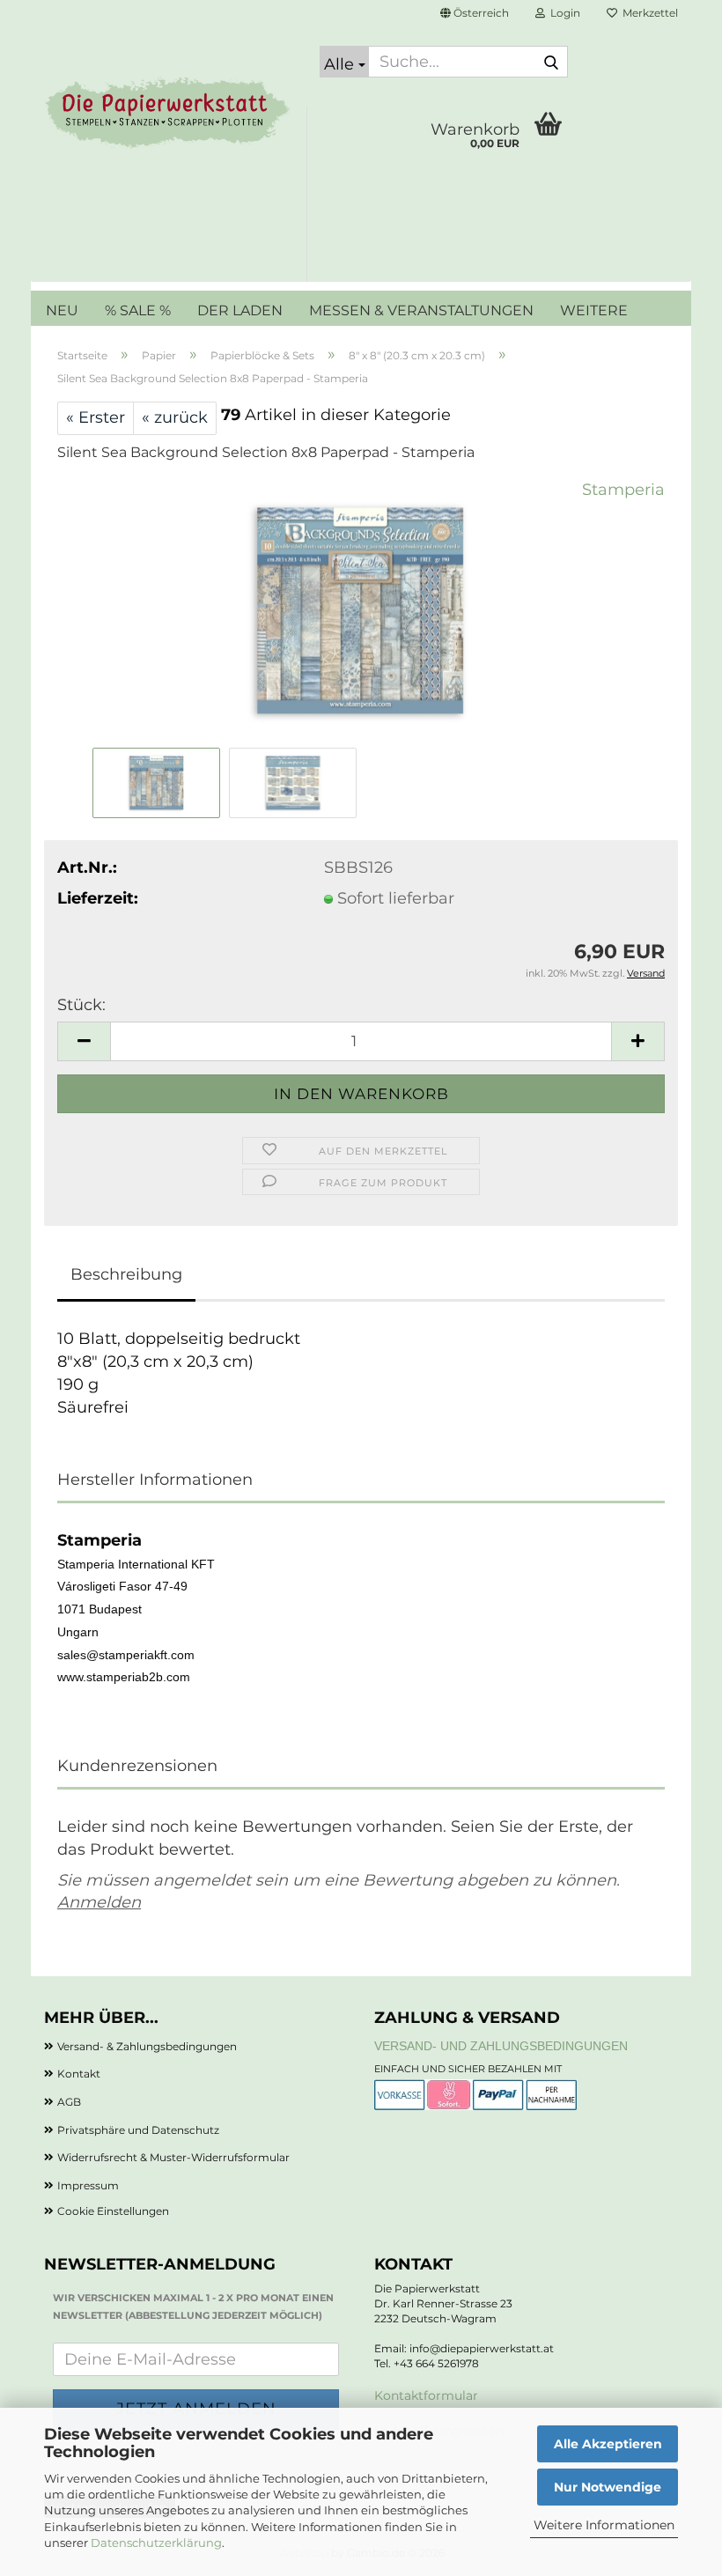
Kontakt (79, 2074)
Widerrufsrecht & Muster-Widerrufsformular (173, 2157)
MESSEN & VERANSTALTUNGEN (421, 310)
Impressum (88, 2185)
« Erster (96, 417)
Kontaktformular (426, 2395)
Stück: (81, 1005)
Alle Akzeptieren (608, 2444)
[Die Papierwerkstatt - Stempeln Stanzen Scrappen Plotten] (169, 114)
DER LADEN (240, 310)
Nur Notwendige (608, 2487)
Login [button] (563, 13)
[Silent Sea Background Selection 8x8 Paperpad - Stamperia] (361, 610)
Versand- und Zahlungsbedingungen (501, 2046)
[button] (475, 13)
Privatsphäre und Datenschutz (138, 2130)
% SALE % (138, 310)
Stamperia (623, 490)
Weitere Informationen (604, 2525)
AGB (69, 2102)
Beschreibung (126, 1274)
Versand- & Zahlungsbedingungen (147, 2046)
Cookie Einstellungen (113, 2211)
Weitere (594, 310)
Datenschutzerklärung (156, 2543)
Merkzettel (648, 13)
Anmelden (99, 1902)
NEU (62, 310)
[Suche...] (551, 63)
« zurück (175, 417)
